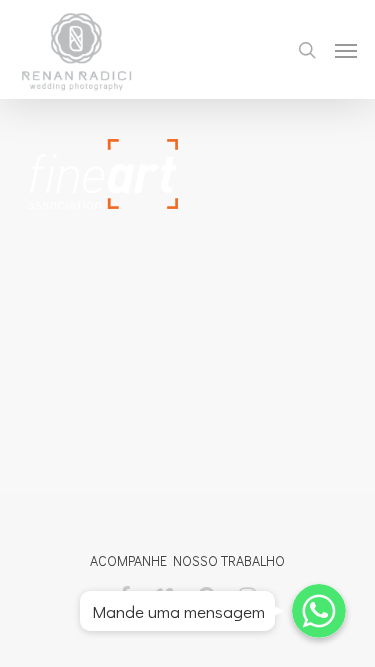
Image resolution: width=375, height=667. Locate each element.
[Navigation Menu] (346, 50)
